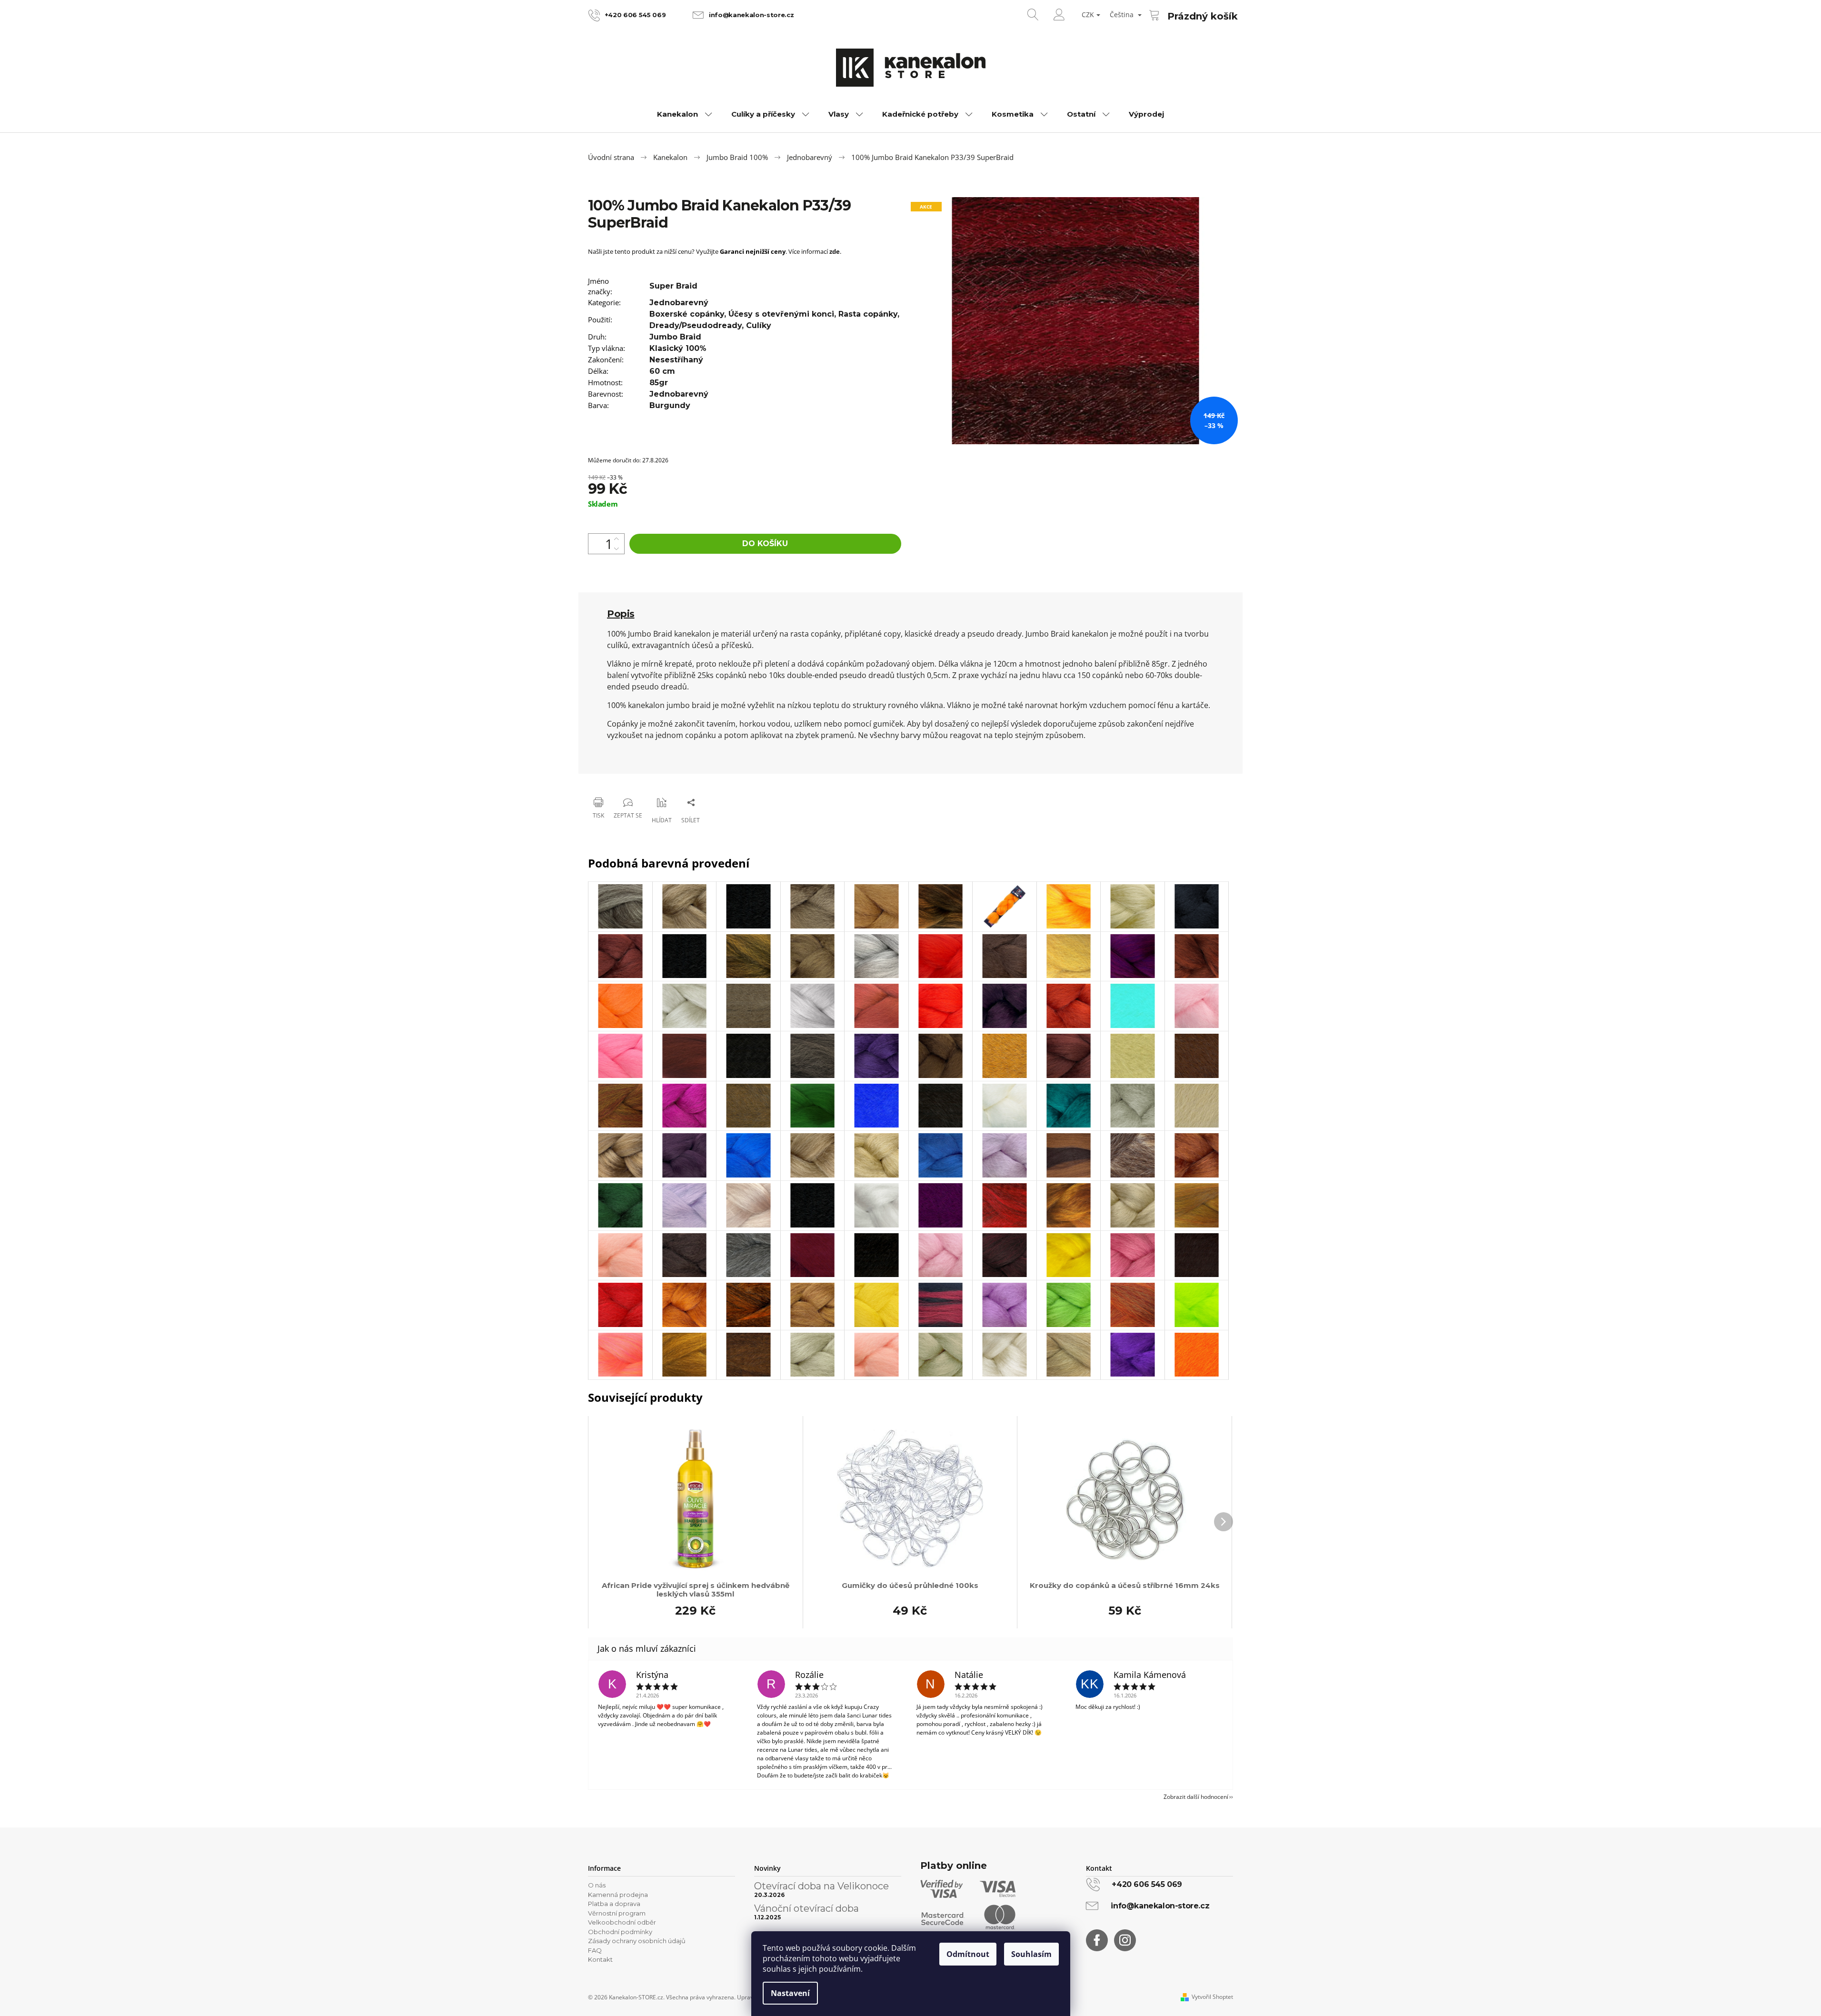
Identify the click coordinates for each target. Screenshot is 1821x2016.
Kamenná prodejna (618, 1895)
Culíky (759, 325)
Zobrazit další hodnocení (1196, 1797)
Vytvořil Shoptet (1212, 1997)
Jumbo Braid (675, 337)
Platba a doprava (614, 1904)
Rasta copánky (868, 314)
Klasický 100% (678, 348)
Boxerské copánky (687, 314)
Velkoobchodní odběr (622, 1922)
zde (835, 251)
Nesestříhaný (676, 360)
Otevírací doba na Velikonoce (821, 1886)
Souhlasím (1031, 1954)
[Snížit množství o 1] (617, 549)
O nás (597, 1885)
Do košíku (765, 544)
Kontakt (600, 1959)
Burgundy (670, 405)
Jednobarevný (679, 303)
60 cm (662, 371)
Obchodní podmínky (620, 1932)
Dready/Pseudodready (696, 325)
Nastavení (790, 1993)
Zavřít (636, 778)
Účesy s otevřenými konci (781, 314)
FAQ (595, 1950)
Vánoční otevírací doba (806, 1908)
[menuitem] (685, 114)
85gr (659, 383)
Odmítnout (968, 1954)
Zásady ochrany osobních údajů (637, 1941)
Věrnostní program (617, 1913)
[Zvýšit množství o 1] (617, 539)
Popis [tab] (621, 614)
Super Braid (673, 286)
